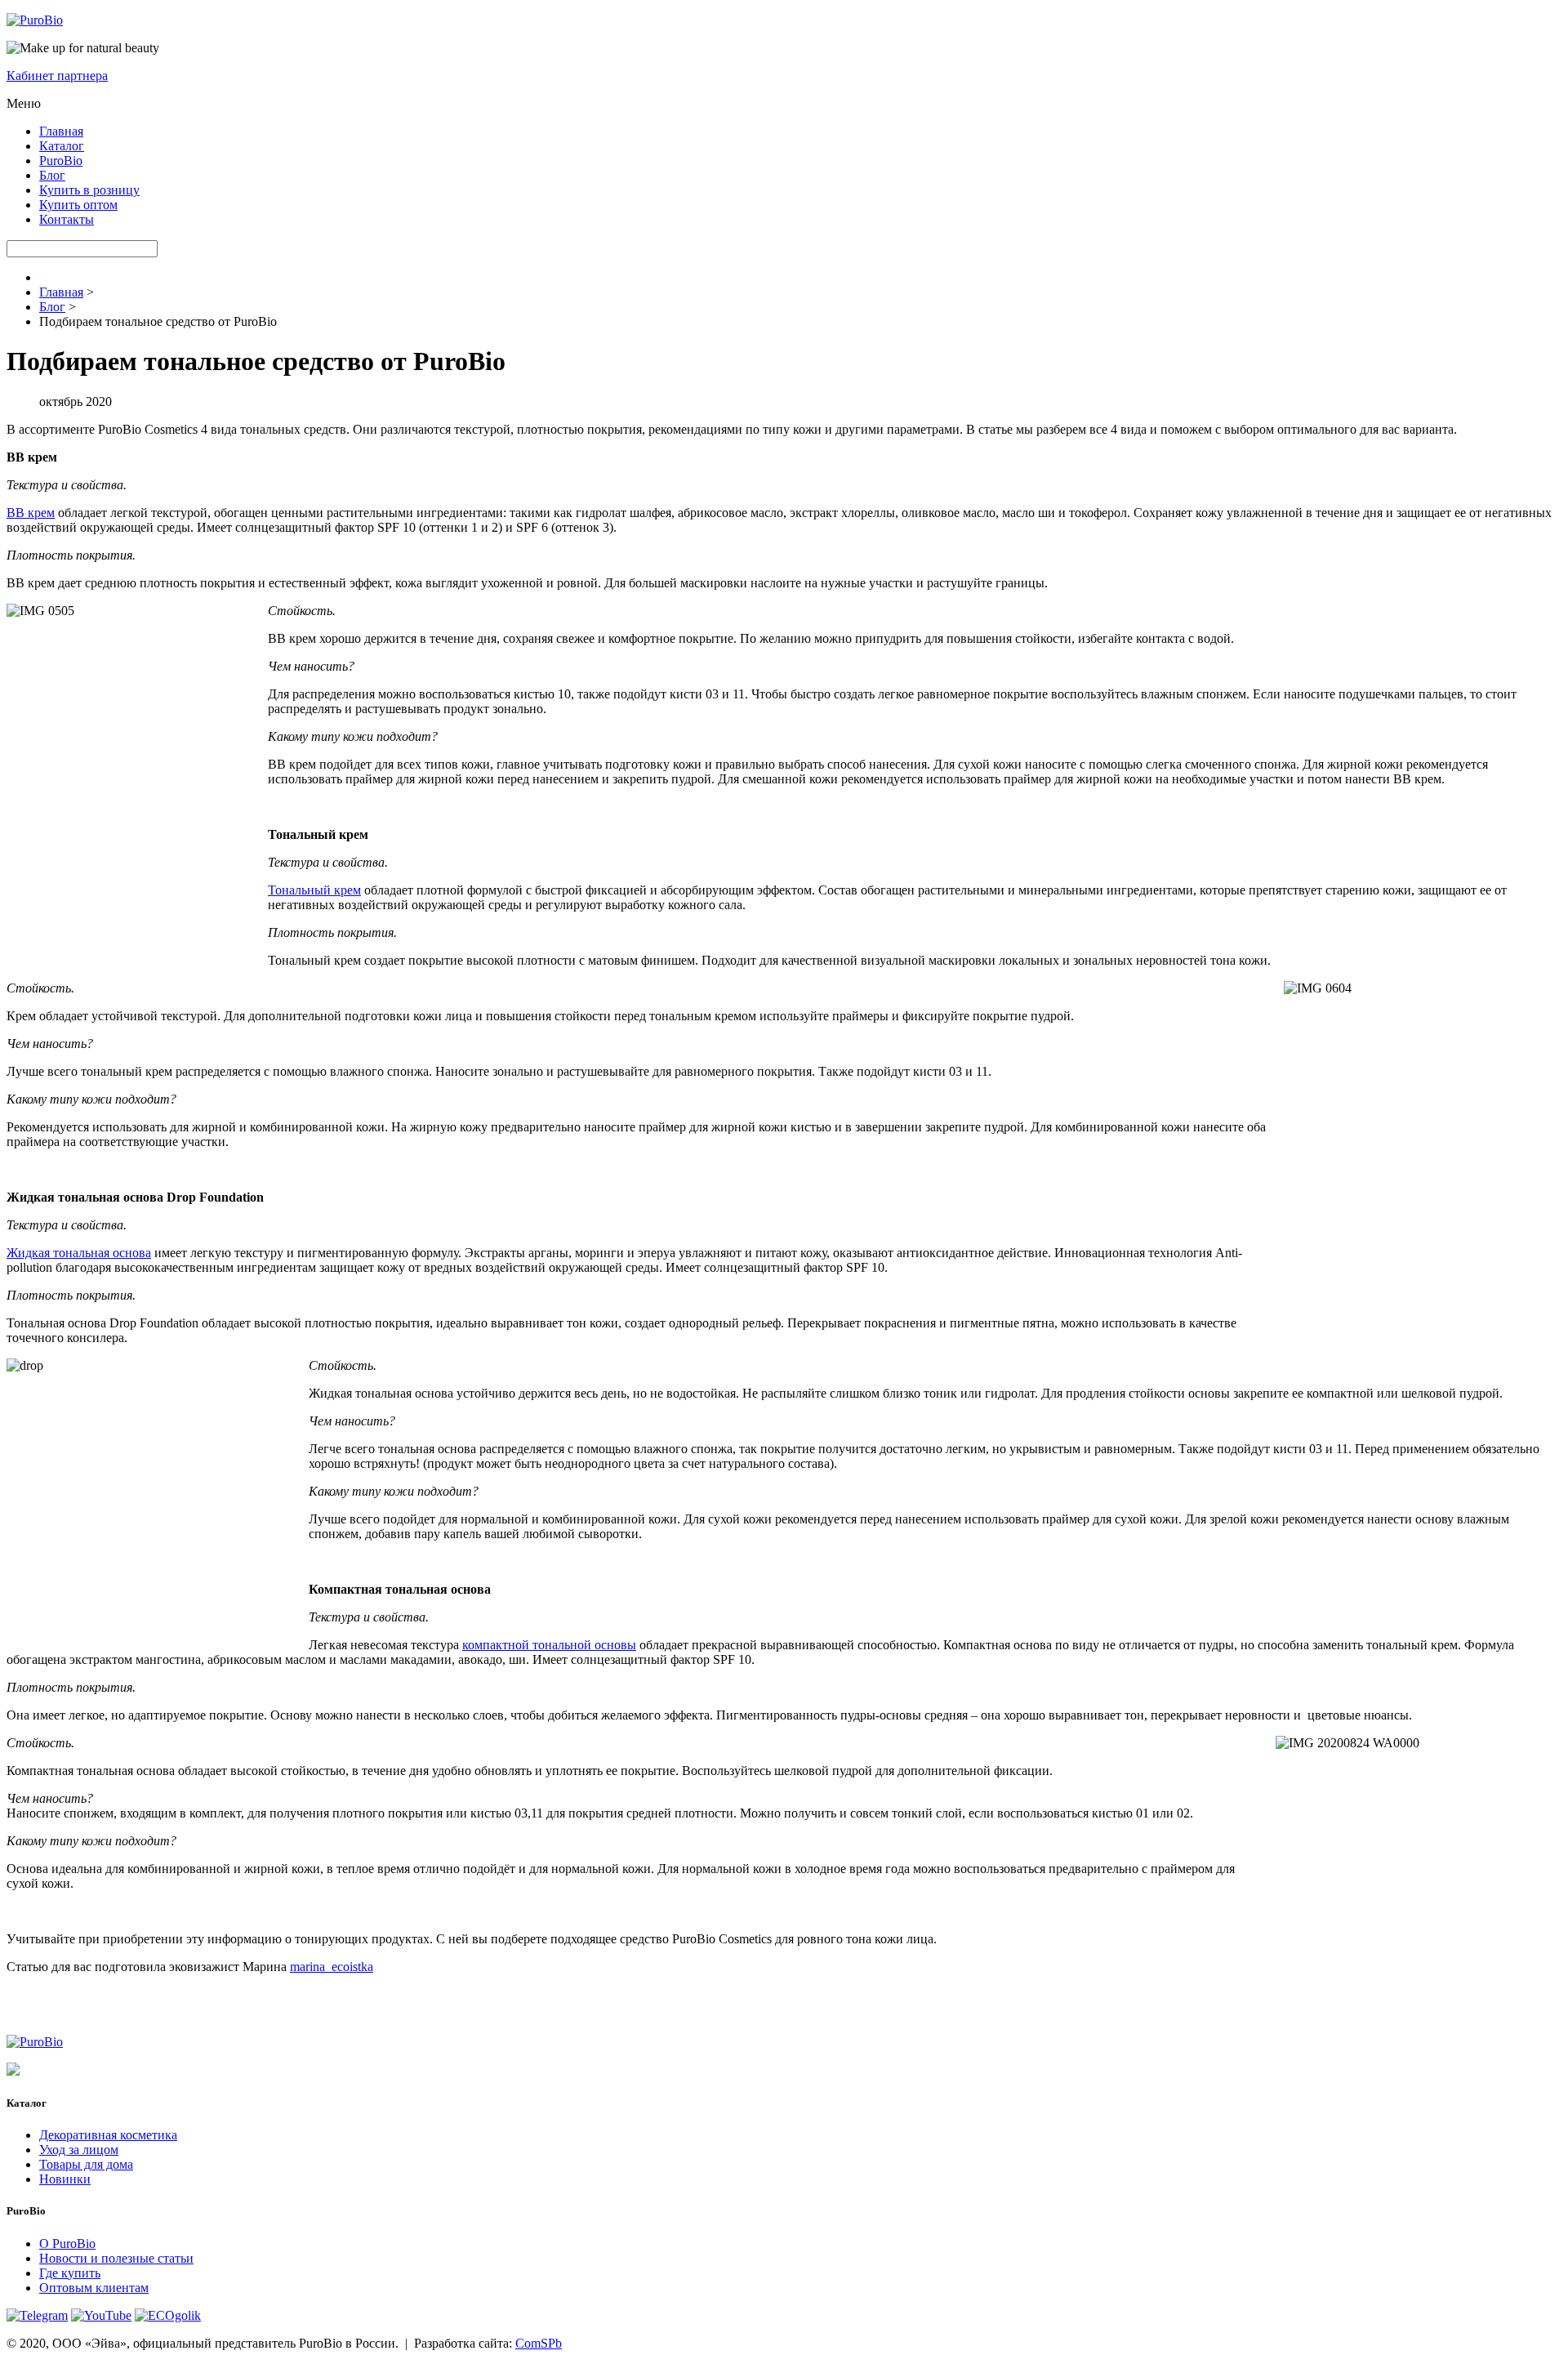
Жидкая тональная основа (79, 1253)
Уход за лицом (79, 2150)
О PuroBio (67, 2244)
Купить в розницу (89, 190)
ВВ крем (31, 513)
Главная (61, 131)
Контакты (67, 219)
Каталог (62, 146)
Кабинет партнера (57, 76)
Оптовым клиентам (94, 2288)
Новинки (65, 2179)
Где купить (70, 2273)
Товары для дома (86, 2164)
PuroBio (61, 161)
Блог (52, 175)
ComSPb (539, 2343)
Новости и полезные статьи (116, 2258)
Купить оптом (78, 205)
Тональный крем (314, 890)
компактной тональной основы (549, 1645)
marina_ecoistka (332, 1967)
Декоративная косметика (108, 2135)
